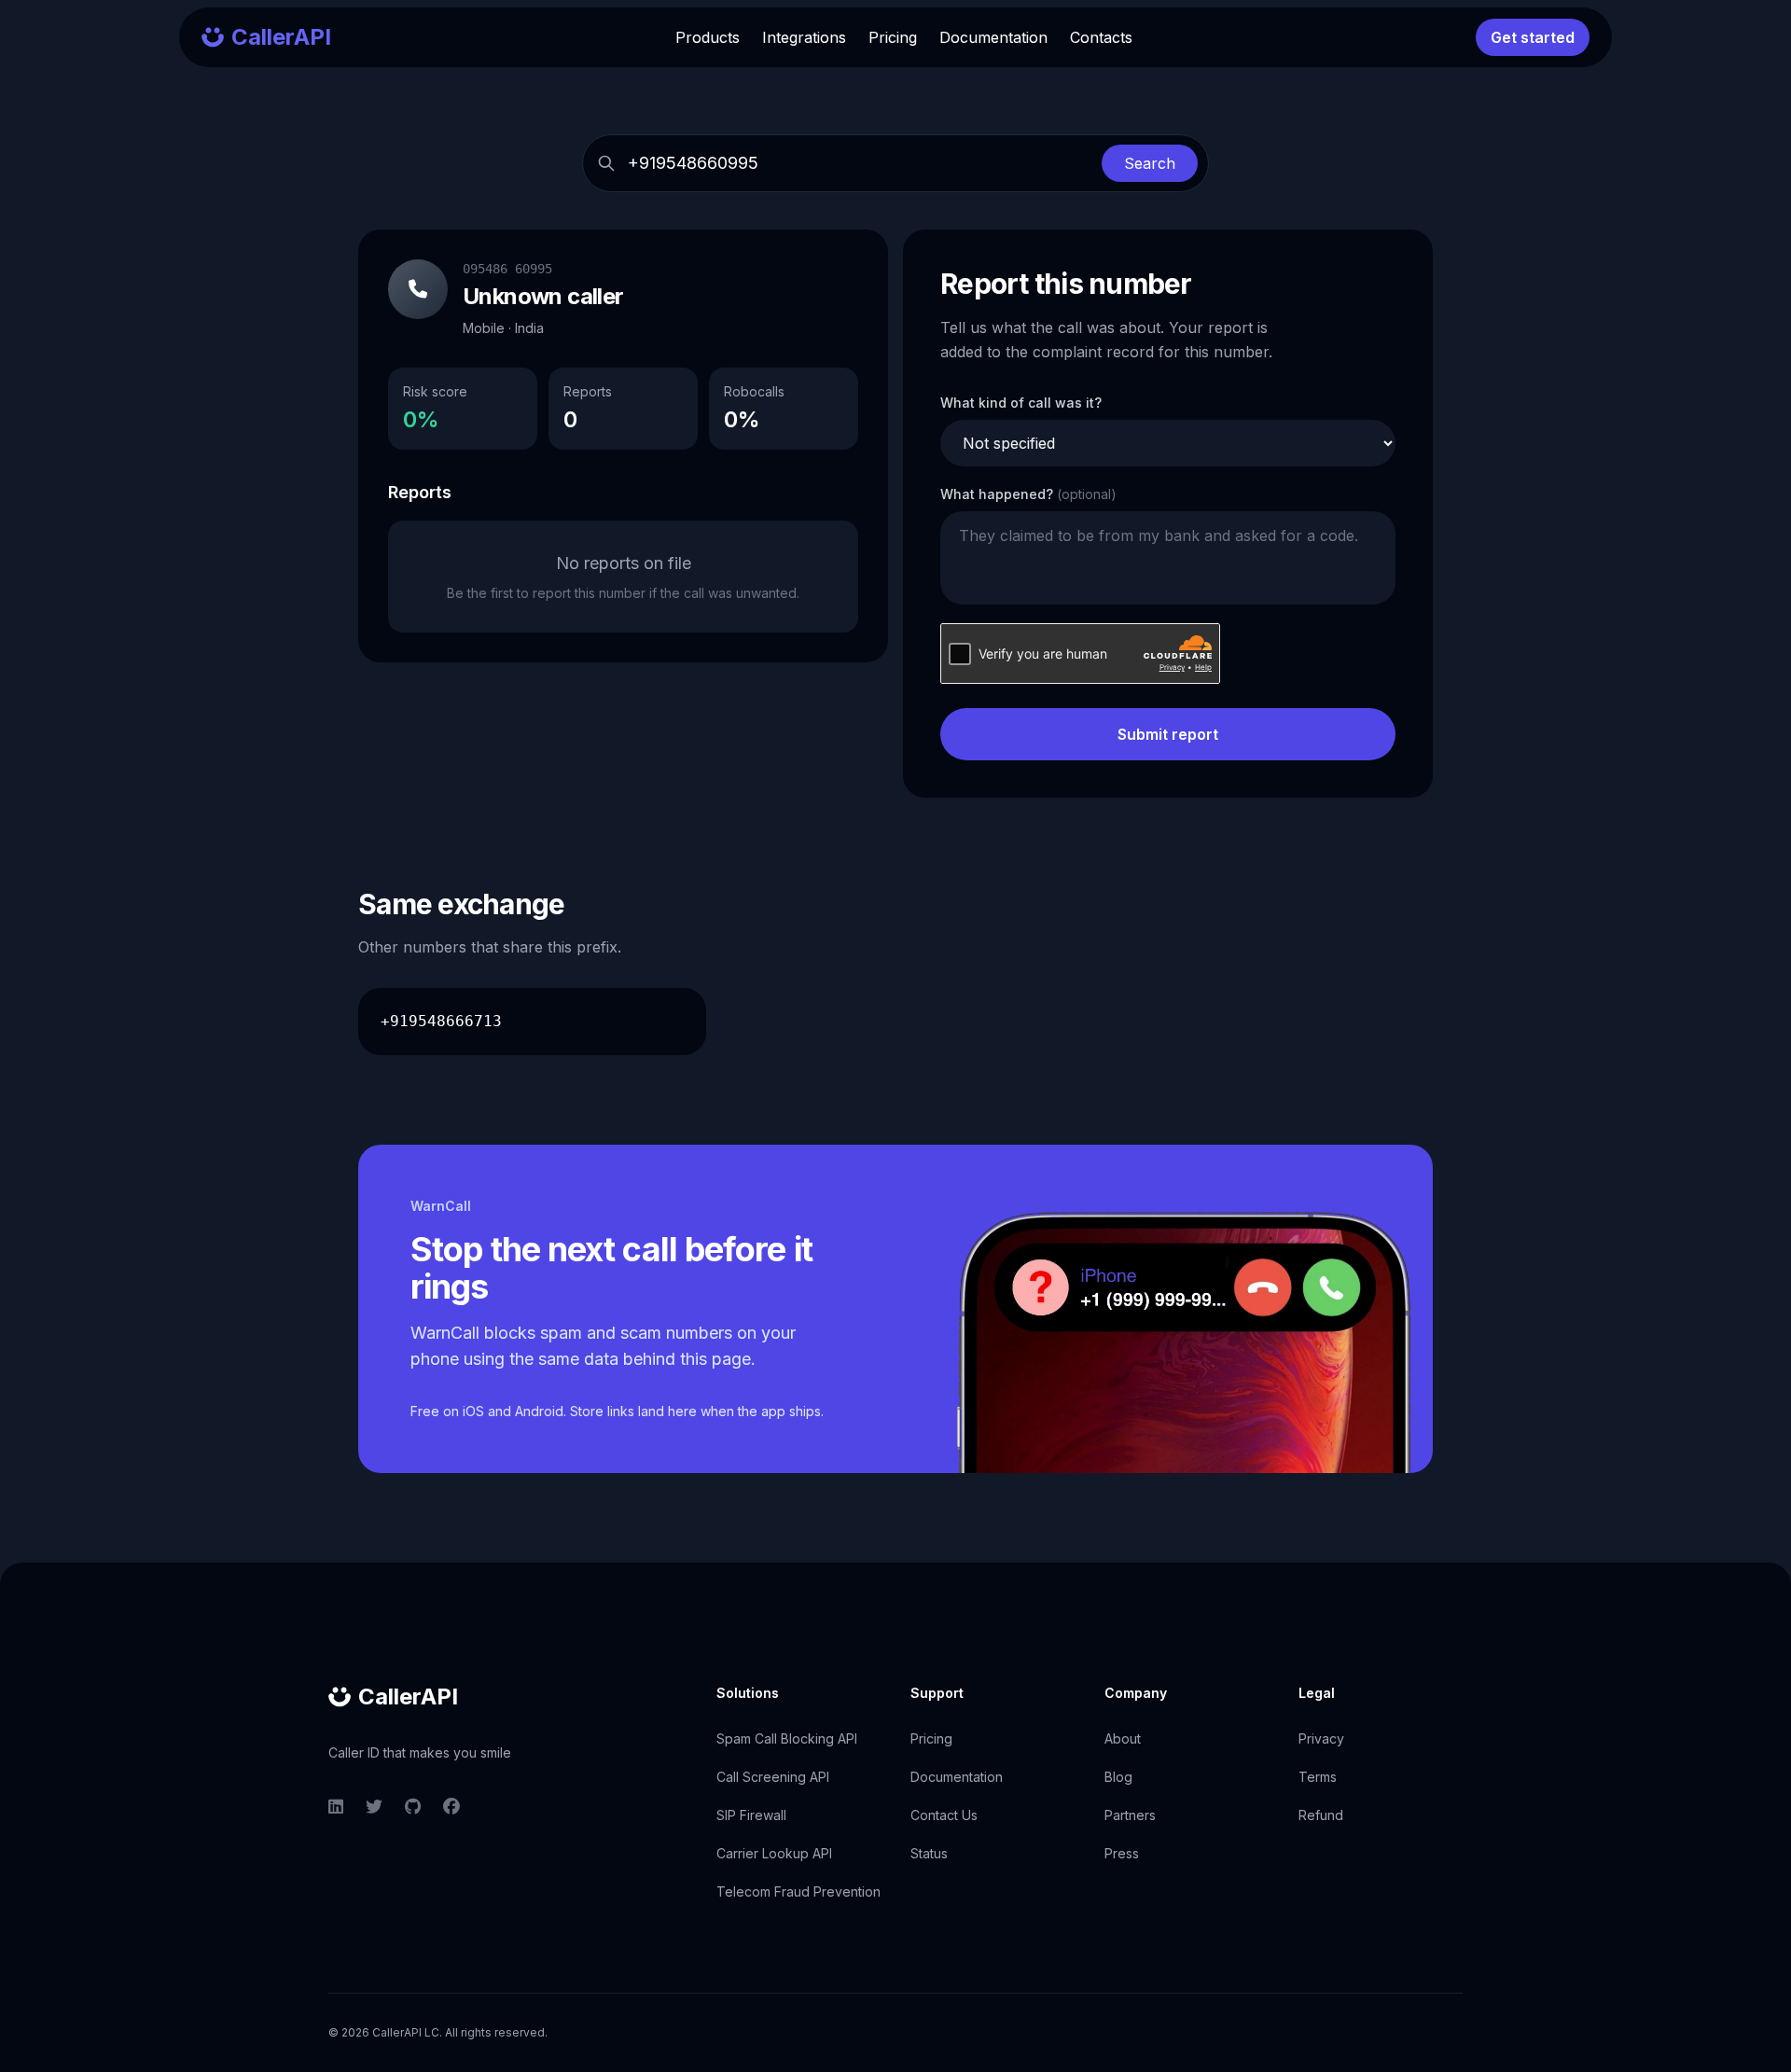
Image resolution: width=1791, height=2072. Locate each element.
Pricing (893, 37)
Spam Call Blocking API (787, 1738)
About (1123, 1738)
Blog (1118, 1777)
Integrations (804, 37)
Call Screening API (773, 1777)
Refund (1321, 1815)
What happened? (1028, 494)
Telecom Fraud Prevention (798, 1891)
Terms (1318, 1777)
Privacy (1321, 1738)
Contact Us (944, 1815)
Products (708, 37)
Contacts (1101, 37)
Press (1122, 1853)
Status (929, 1853)
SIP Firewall (751, 1815)
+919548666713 (441, 1021)
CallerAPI (408, 1697)
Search (1150, 163)
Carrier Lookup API (774, 1853)
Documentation (993, 37)
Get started (1533, 37)
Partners (1130, 1815)
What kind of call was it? (1021, 403)
